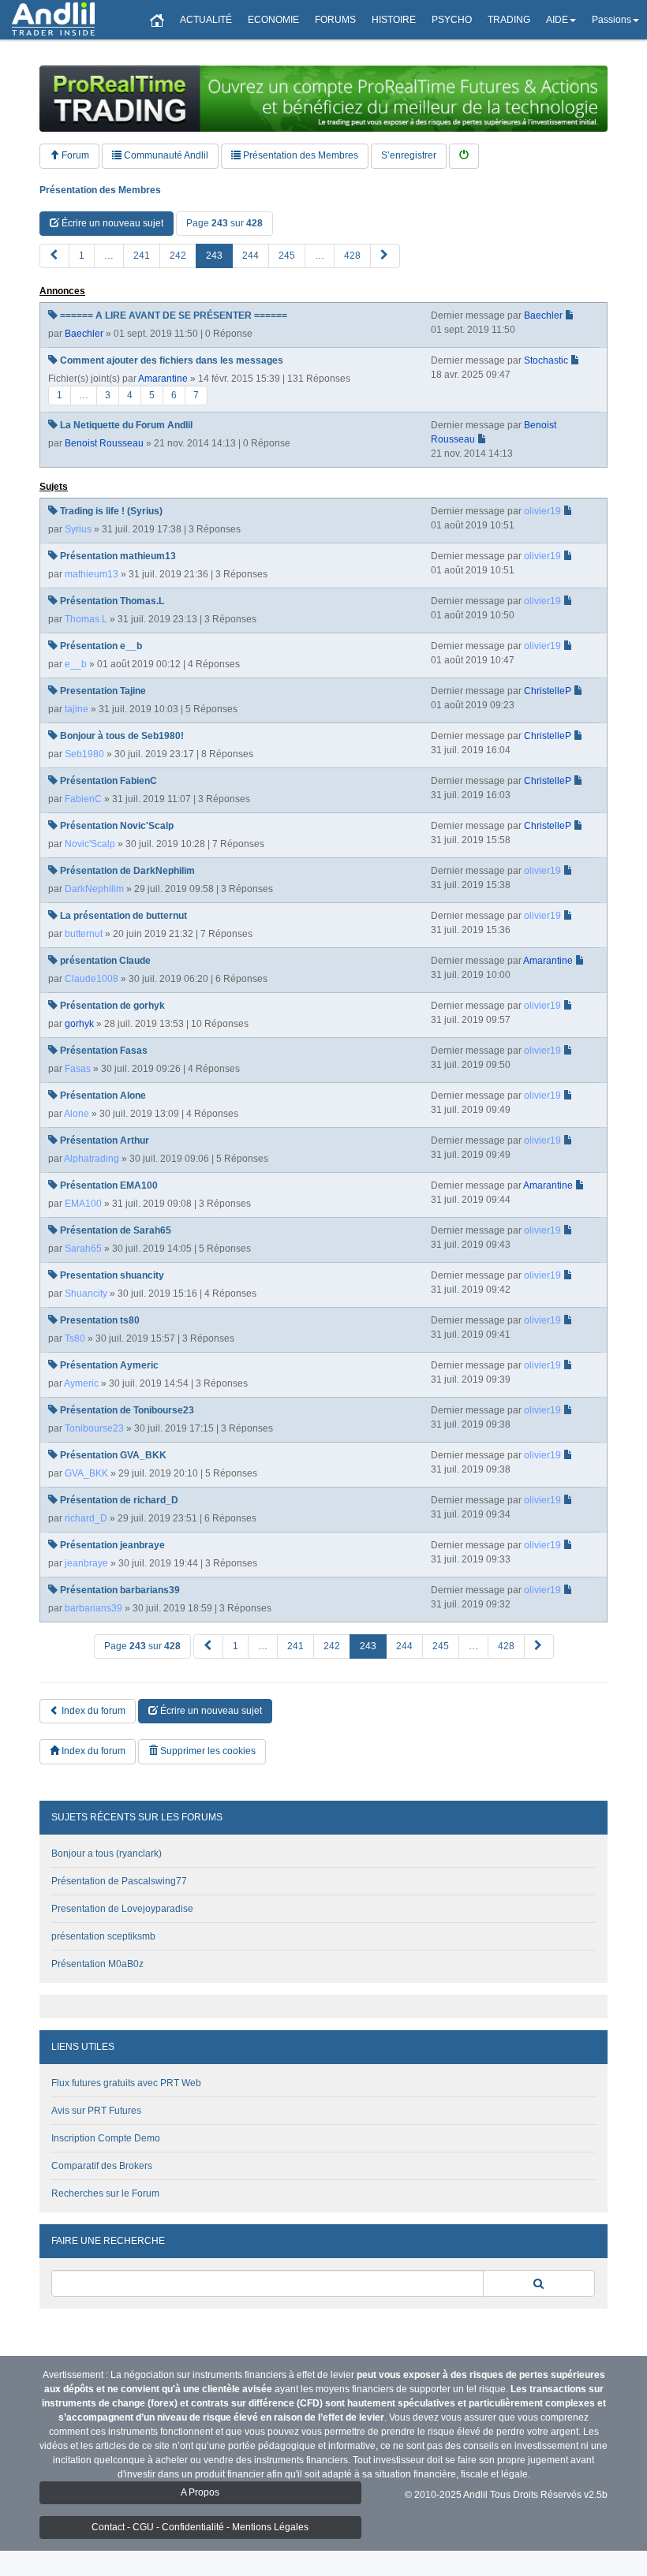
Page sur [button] (224, 223)
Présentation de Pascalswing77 (119, 1881)
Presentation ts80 (100, 1320)
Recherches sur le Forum (105, 2193)
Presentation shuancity (112, 1275)
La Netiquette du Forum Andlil (126, 425)
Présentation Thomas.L (112, 601)
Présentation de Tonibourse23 (127, 1410)
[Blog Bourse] (53, 20)
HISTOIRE (394, 20)
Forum (74, 155)
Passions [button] (611, 20)
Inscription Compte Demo (106, 2138)
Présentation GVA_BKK (113, 1455)
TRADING (509, 20)
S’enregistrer (409, 155)
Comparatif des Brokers (102, 2166)
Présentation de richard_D (119, 1500)
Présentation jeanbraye (112, 1545)
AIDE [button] (557, 20)
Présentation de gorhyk (112, 1006)
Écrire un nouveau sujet (111, 223)
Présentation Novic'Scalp (117, 826)
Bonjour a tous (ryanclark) (107, 1854)
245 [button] (287, 256)
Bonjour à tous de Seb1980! (122, 736)
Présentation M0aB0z (97, 1964)
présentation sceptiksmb (103, 1936)
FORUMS (335, 20)
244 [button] (251, 256)
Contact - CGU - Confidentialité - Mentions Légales (200, 2527)
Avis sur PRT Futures (96, 2111)
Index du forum (92, 1711)
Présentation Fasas (104, 1051)
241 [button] (142, 256)
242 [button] (178, 256)
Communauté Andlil (165, 155)
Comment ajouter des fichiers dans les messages (172, 360)
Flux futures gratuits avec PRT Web (126, 2083)
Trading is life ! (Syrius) (111, 511)
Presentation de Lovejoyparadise (122, 1909)
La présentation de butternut (123, 916)
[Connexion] (464, 156)
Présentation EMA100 (109, 1185)
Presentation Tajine (103, 691)
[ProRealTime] (323, 99)
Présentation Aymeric (109, 1365)
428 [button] (352, 256)
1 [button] (82, 256)
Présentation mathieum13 (118, 556)
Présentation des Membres (299, 155)
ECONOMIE (273, 20)
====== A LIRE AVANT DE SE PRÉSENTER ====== (174, 315)
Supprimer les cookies (207, 1751)
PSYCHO (452, 20)
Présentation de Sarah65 (116, 1230)
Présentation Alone (103, 1096)
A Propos (200, 2492)
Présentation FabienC (108, 781)
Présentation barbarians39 (120, 1590)
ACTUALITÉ (206, 20)
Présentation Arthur (105, 1141)
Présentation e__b (101, 646)
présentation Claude (105, 961)
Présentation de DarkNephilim (127, 871)
